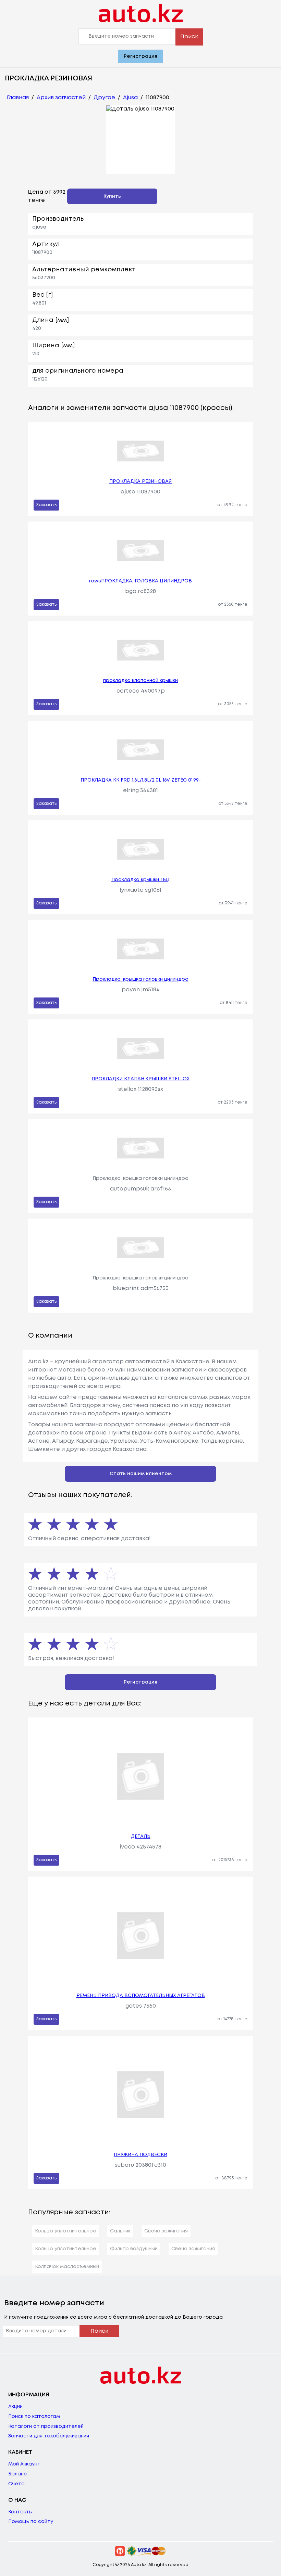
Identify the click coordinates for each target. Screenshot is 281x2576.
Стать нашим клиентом (141, 1474)
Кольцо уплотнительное (66, 2231)
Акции (15, 2407)
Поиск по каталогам (34, 2417)
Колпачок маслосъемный (67, 2267)
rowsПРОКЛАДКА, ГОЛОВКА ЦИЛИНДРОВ (140, 581)
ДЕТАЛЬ (141, 1837)
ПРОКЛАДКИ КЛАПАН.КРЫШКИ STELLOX (140, 1079)
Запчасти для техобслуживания (49, 2436)
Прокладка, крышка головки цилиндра (140, 979)
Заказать (46, 505)
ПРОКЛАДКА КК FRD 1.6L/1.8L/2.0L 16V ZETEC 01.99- (141, 780)
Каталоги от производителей (46, 2426)
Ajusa (130, 98)
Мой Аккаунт (24, 2464)
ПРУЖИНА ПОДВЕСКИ (140, 2155)
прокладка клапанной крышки (140, 681)
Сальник (120, 2231)
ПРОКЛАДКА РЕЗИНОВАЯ (140, 481)
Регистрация (140, 56)
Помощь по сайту (31, 2522)
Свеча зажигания (166, 2231)
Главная (18, 98)
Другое (104, 98)
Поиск (189, 37)
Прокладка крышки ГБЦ (140, 880)
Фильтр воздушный (134, 2249)
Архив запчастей (61, 98)
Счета (16, 2484)
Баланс (17, 2474)
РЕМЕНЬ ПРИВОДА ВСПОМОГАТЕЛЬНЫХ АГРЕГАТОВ (141, 1996)
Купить (112, 196)
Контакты (20, 2512)
